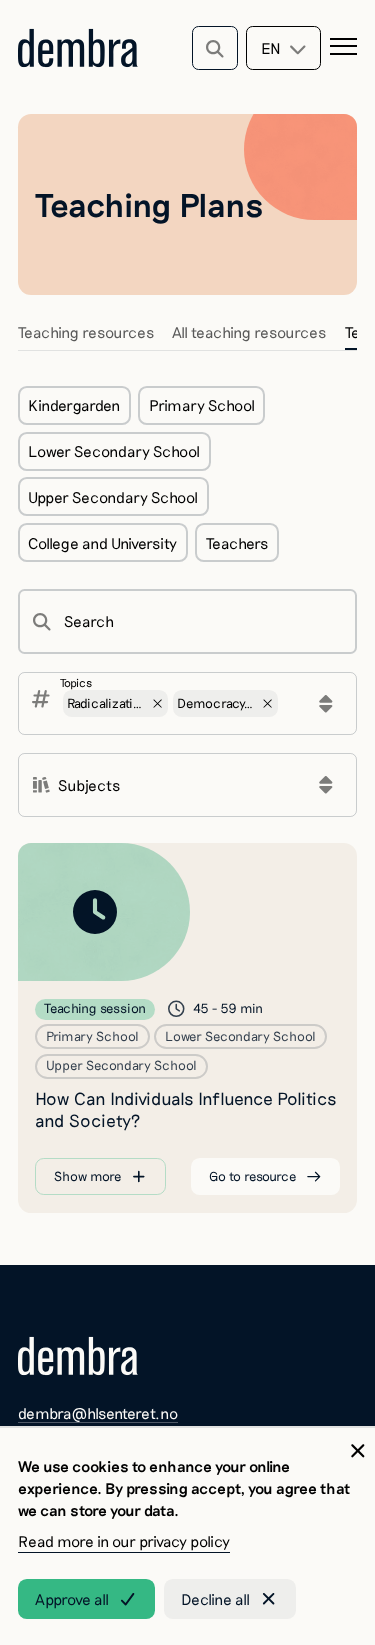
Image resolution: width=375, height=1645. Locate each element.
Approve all (72, 1599)
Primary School (202, 405)
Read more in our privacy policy (124, 1541)
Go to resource (252, 1176)
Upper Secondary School (113, 497)
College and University (102, 543)
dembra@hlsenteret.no (98, 1413)
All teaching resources (249, 332)
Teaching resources (86, 332)
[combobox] (283, 48)
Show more (87, 1176)
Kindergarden (74, 405)
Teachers (237, 543)
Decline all (215, 1599)
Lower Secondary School (114, 451)
